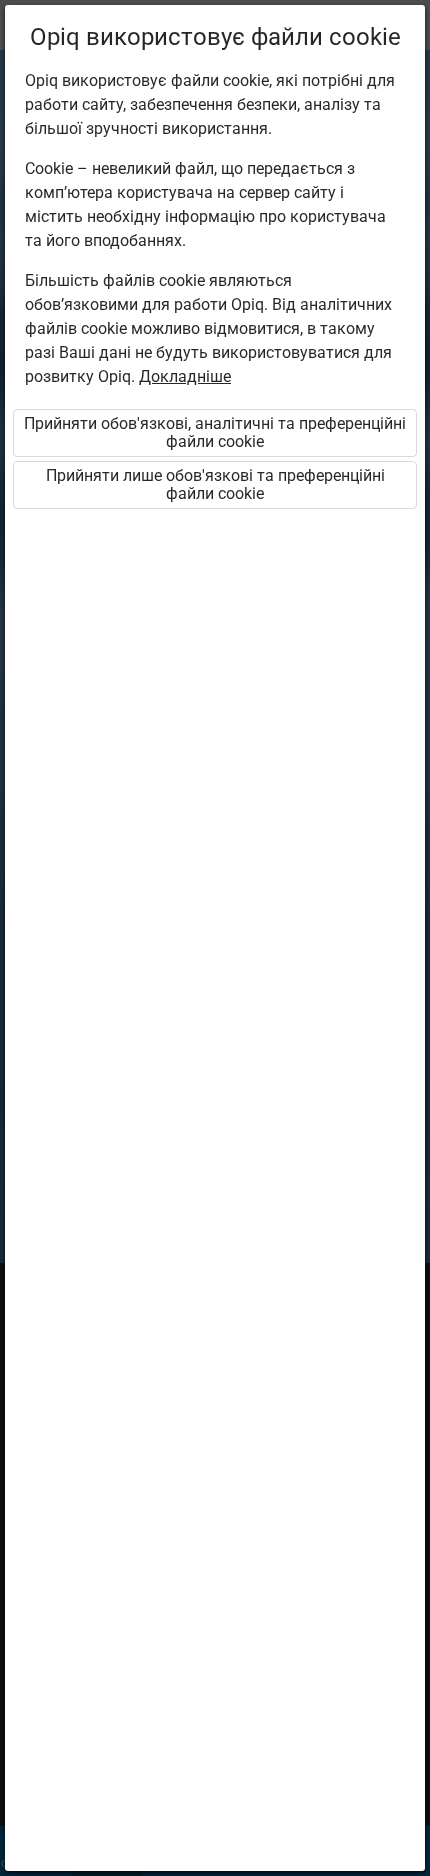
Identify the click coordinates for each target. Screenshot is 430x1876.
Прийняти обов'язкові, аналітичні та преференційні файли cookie (215, 432)
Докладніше (185, 376)
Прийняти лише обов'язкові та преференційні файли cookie (215, 484)
